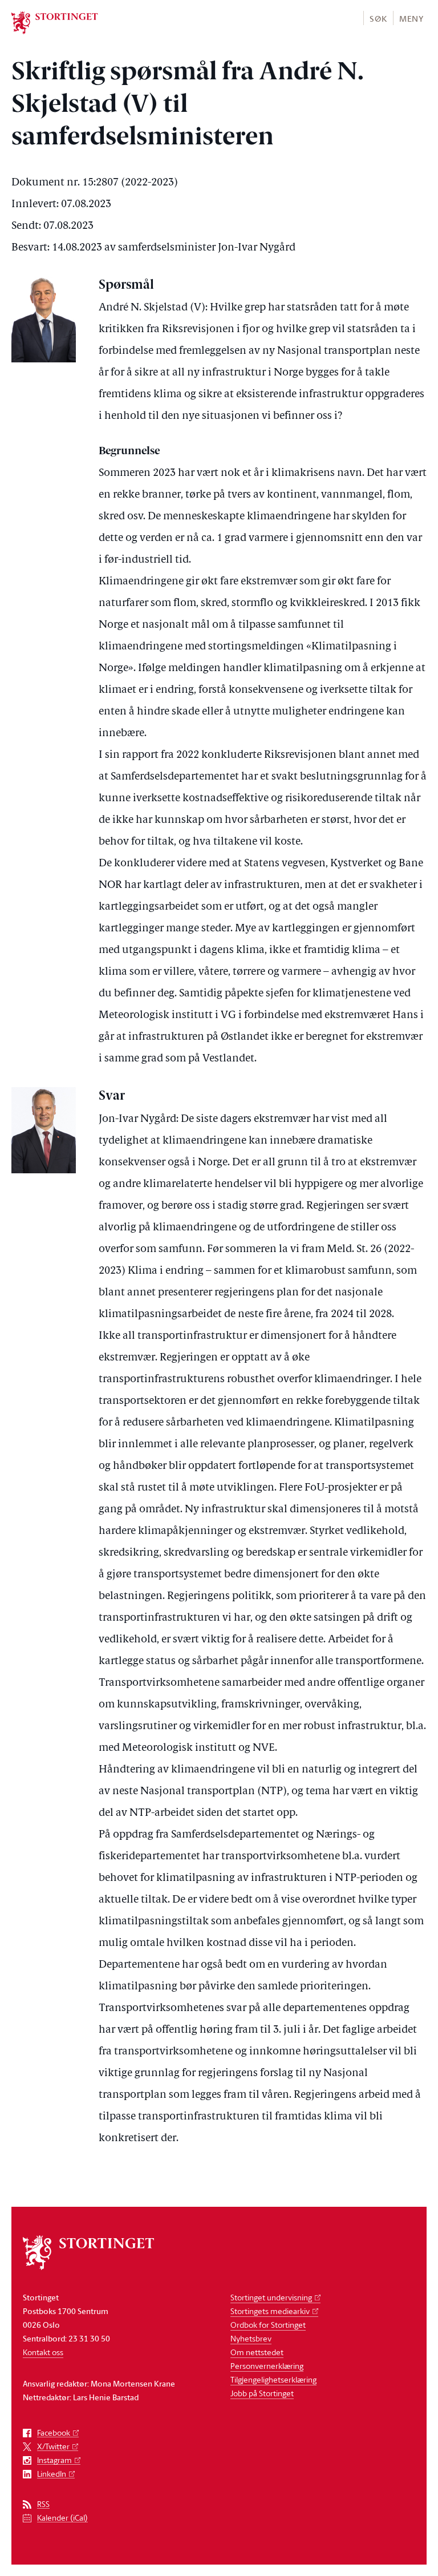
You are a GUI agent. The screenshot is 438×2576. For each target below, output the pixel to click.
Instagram (54, 2460)
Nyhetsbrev (251, 2338)
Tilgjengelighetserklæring (273, 2379)
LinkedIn (52, 2474)
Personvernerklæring (267, 2366)
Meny (411, 19)
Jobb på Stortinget (262, 2393)
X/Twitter (53, 2447)
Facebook (54, 2433)
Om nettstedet (257, 2352)
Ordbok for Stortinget (268, 2325)
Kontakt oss (43, 2352)
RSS (43, 2504)
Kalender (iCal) (62, 2518)
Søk (378, 19)
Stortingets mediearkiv (270, 2311)
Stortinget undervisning (271, 2297)
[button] (378, 18)
